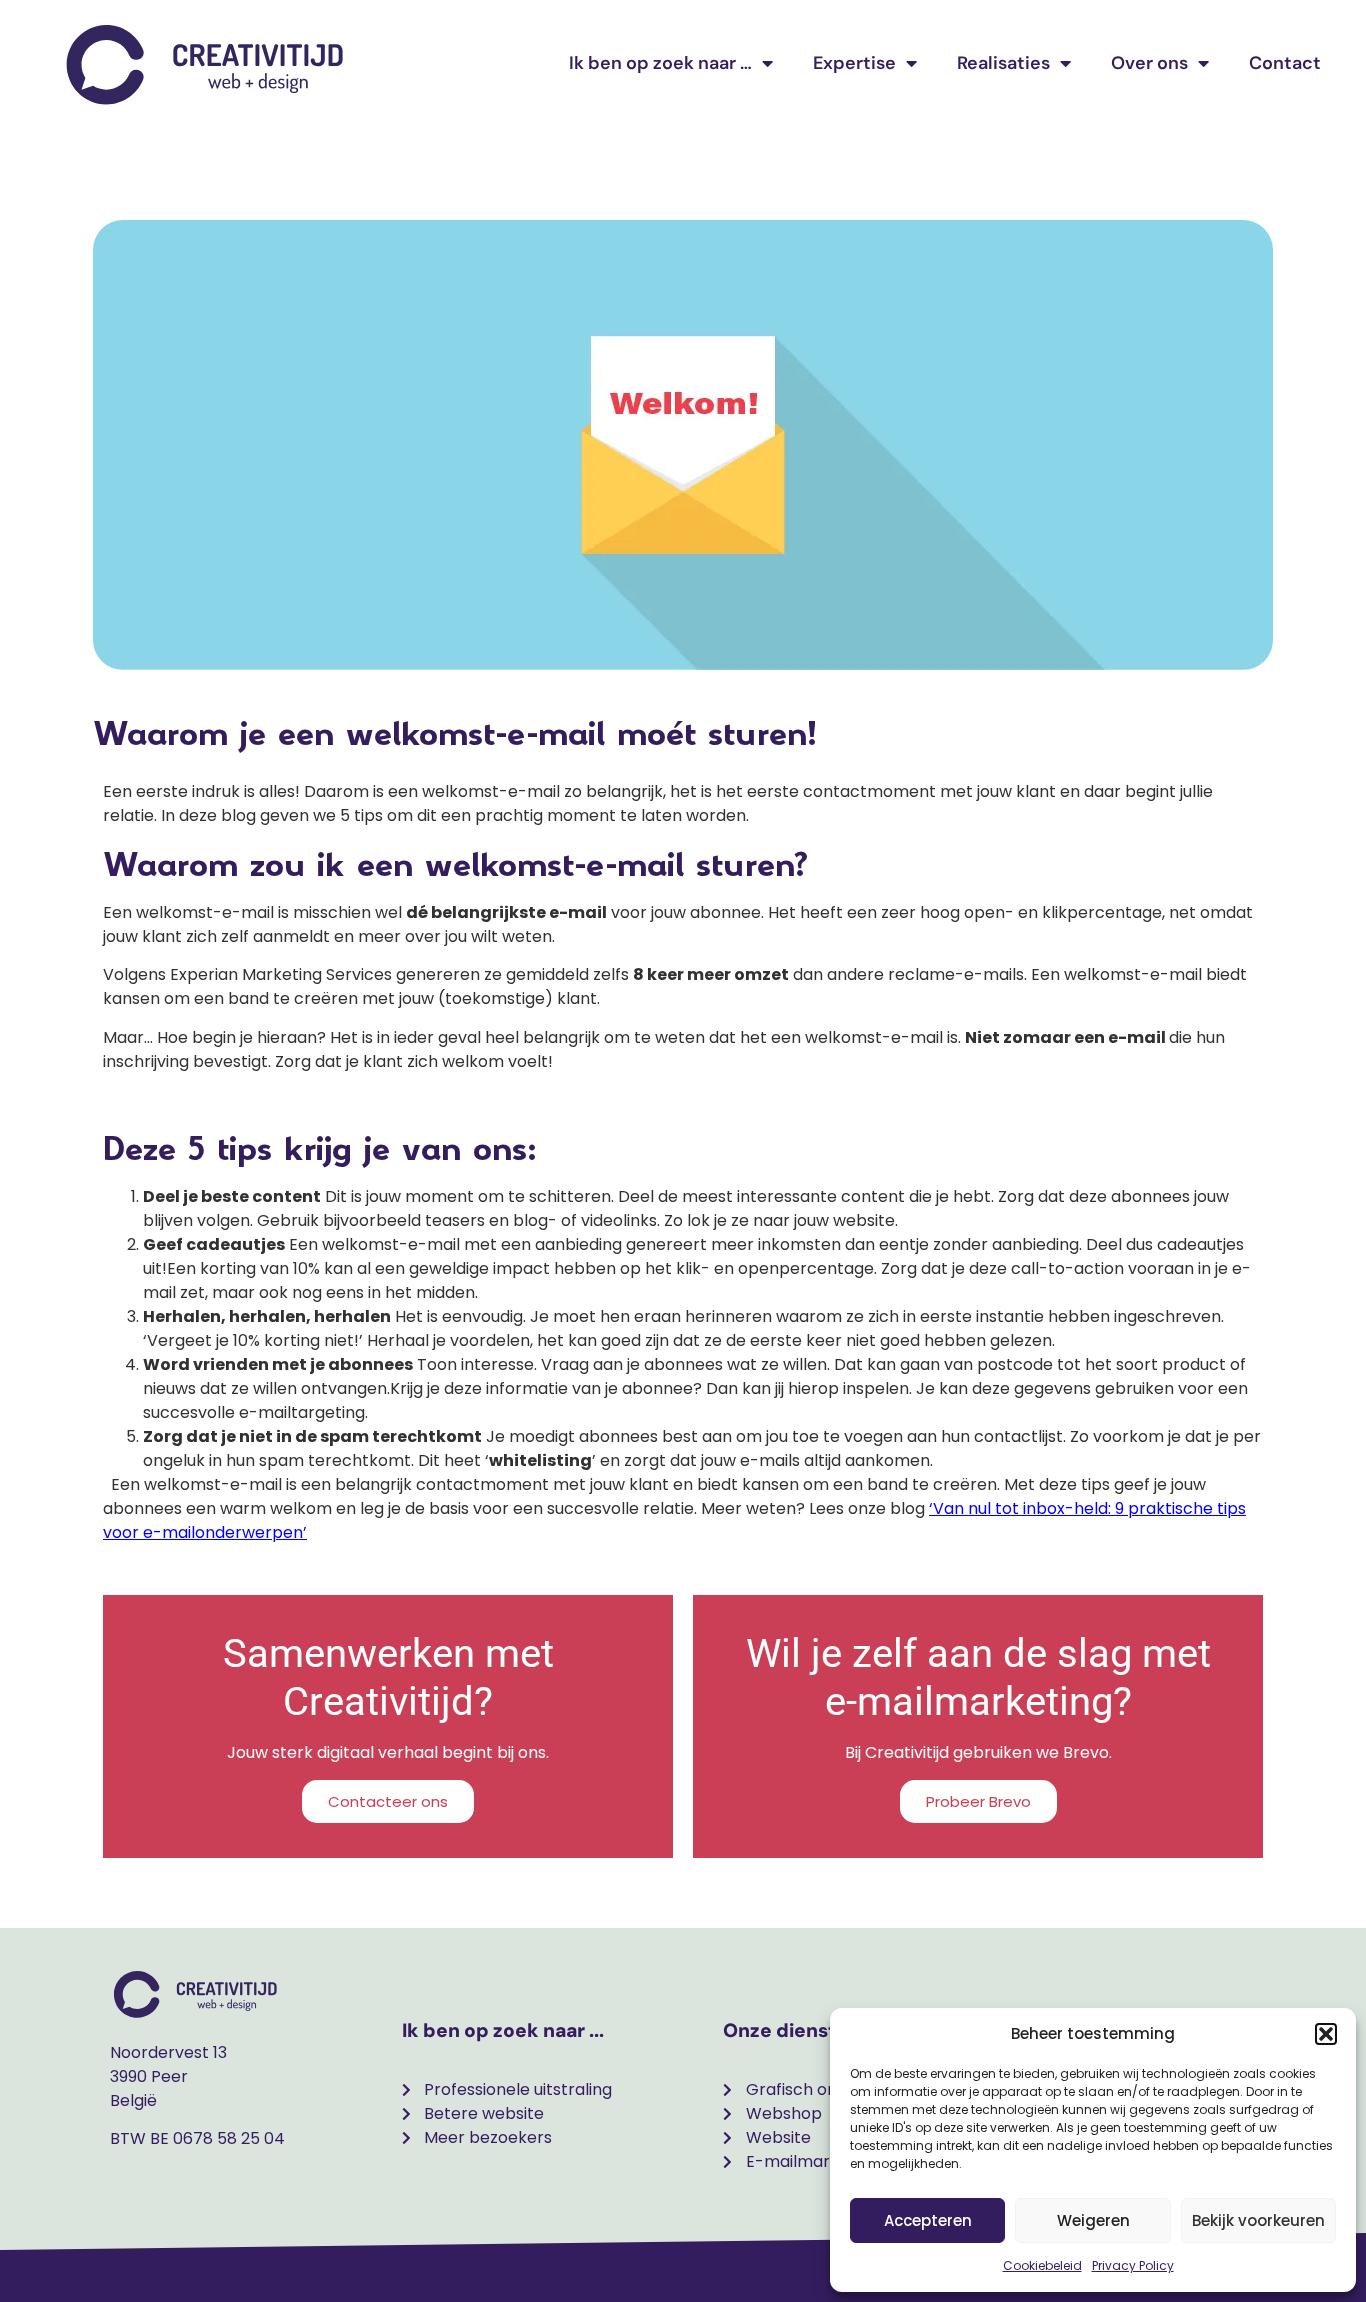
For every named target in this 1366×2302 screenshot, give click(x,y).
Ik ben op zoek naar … (660, 63)
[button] (1326, 2034)
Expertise (854, 63)
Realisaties (1003, 63)
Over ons (1149, 63)
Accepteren (928, 2220)
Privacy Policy (1133, 2265)
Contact (1285, 63)
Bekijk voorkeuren (1258, 2220)
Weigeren (1093, 2220)
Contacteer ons (388, 1801)
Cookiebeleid (1042, 2265)
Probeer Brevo (978, 1801)
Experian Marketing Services (281, 974)
